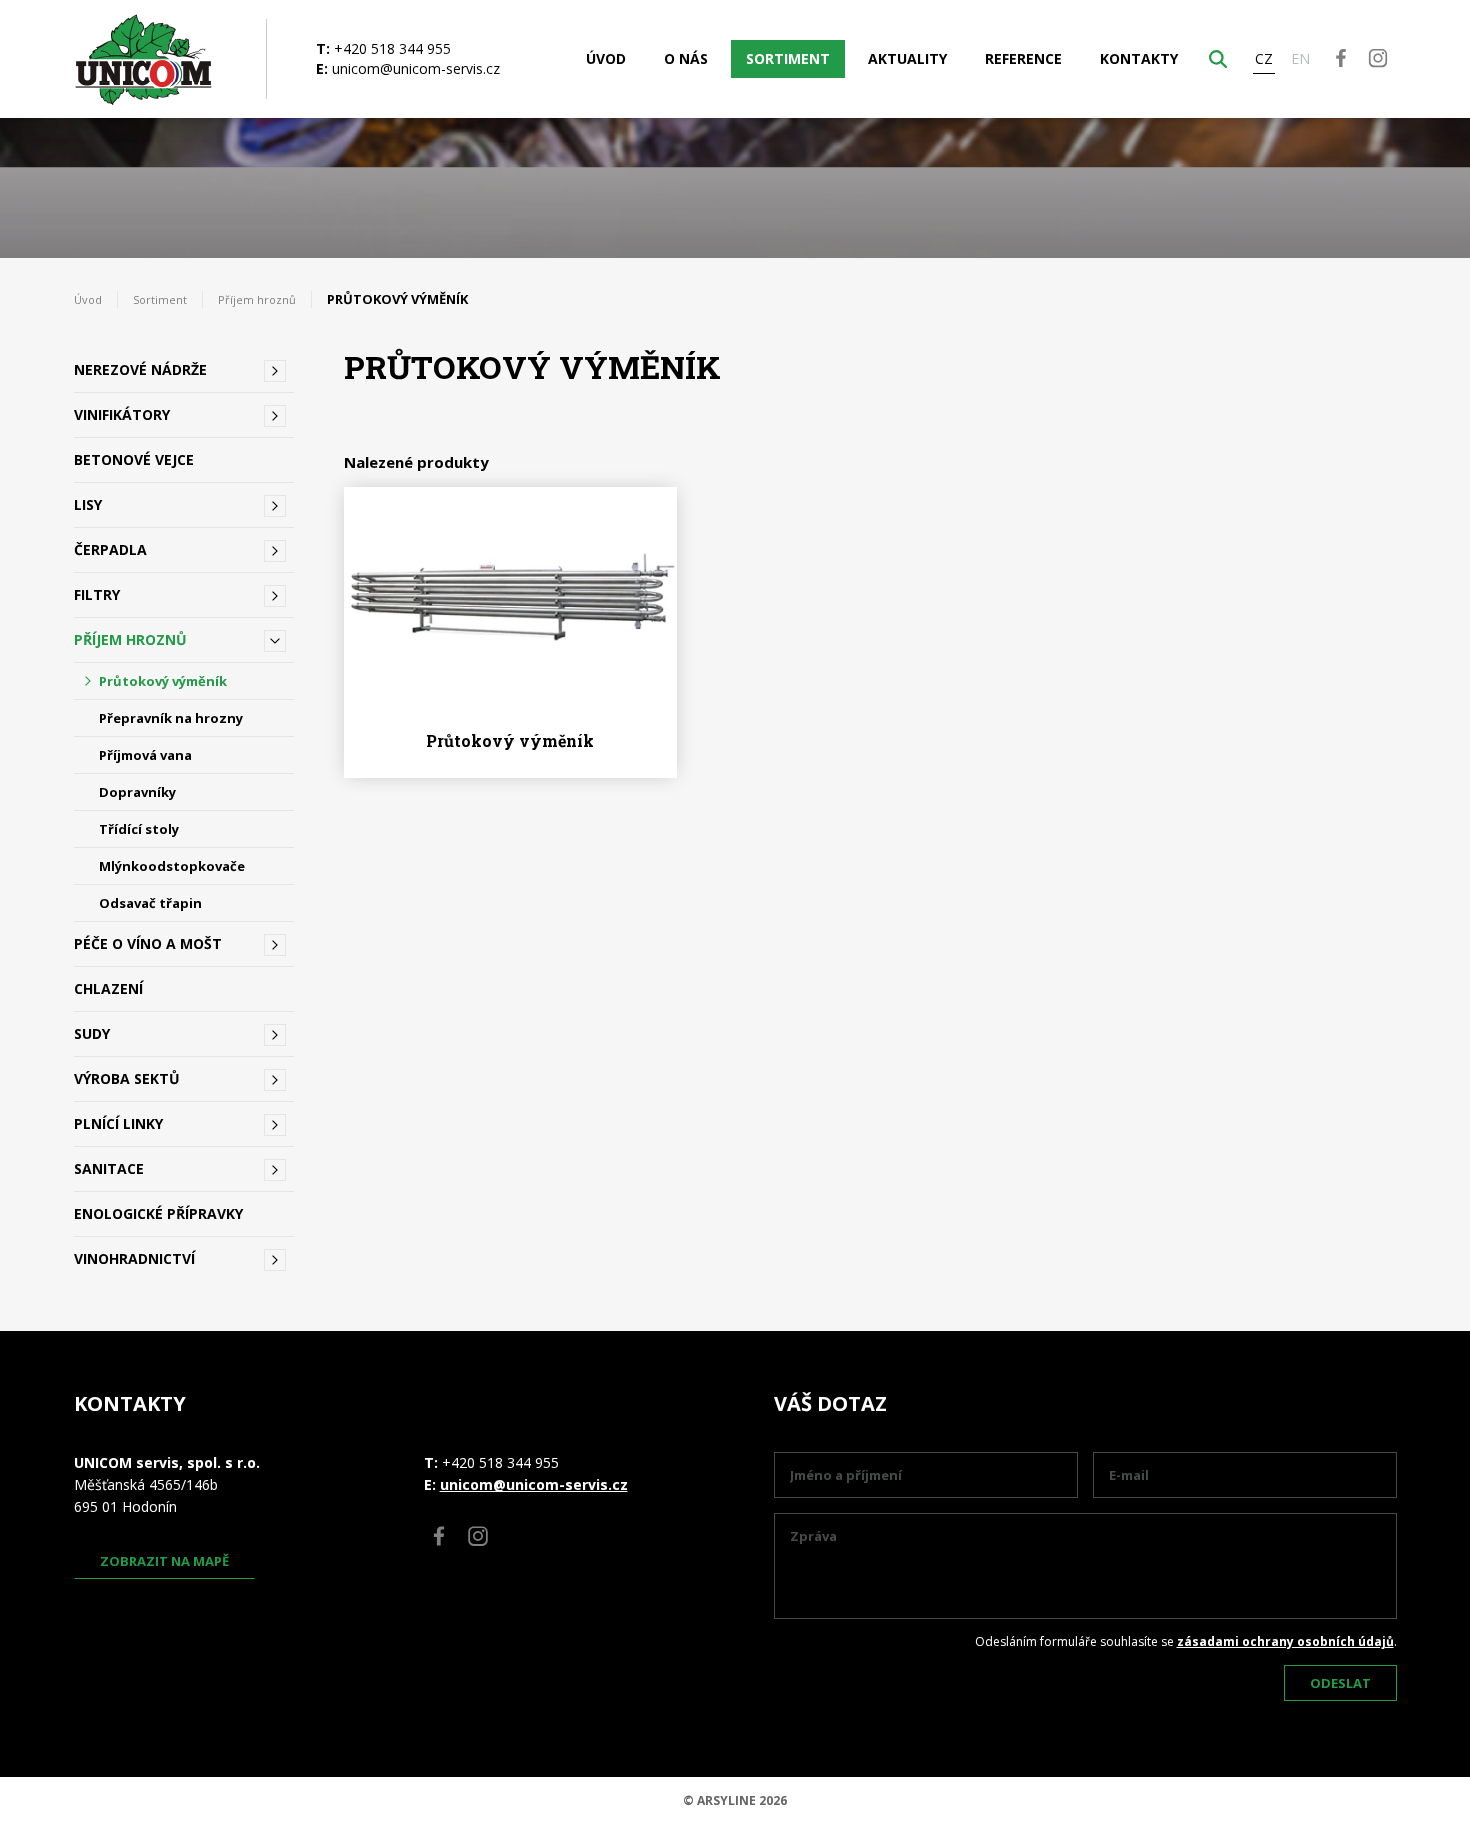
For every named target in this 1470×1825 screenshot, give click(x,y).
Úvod (606, 58)
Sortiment (788, 58)
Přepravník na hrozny (171, 718)
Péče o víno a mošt (148, 943)
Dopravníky (137, 792)
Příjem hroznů (257, 299)
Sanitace (109, 1168)
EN (1300, 58)
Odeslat (1340, 1683)
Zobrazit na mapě (164, 1561)
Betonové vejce (134, 459)
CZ (1264, 58)
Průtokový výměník (163, 681)
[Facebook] (1340, 57)
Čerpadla (110, 549)
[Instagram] (1377, 57)
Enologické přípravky (158, 1213)
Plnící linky (118, 1123)
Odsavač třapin (150, 903)
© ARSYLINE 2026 (735, 1800)
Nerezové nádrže (140, 369)
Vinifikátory (122, 414)
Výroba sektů (127, 1078)
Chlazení (108, 988)
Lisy (88, 504)
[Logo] (143, 59)
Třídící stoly (139, 829)
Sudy (92, 1033)
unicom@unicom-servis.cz (416, 68)
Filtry (97, 594)
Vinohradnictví (134, 1258)
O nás (686, 58)
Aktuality (907, 58)
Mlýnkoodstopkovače (172, 866)
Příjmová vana (145, 755)
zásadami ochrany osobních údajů (1285, 1641)
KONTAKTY (1139, 58)
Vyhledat (1218, 59)
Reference (1023, 58)
